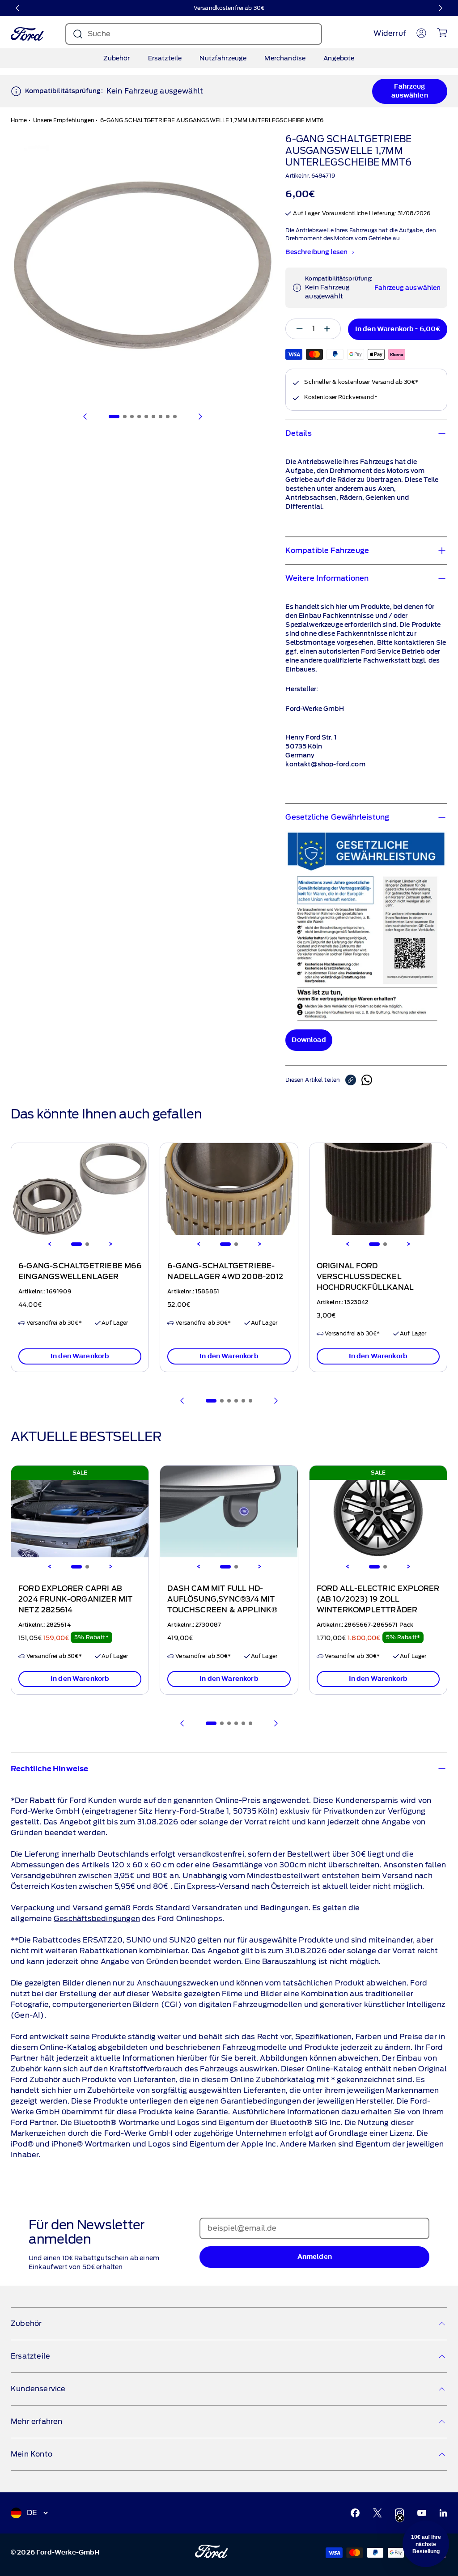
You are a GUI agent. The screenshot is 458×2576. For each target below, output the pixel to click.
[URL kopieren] (353, 1080)
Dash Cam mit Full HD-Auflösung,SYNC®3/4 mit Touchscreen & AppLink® (222, 1599)
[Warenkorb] (442, 33)
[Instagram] (399, 2513)
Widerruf (390, 33)
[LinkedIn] (443, 2513)
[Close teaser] (400, 2518)
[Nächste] (440, 8)
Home (19, 120)
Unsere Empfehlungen (64, 120)
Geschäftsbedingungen (97, 1919)
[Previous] (50, 1244)
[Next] (110, 1244)
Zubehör (117, 58)
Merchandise (285, 58)
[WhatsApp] (367, 1080)
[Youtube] (422, 2513)
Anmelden (315, 2257)
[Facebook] (355, 2513)
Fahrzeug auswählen (409, 91)
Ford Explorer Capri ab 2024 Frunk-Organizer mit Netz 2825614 (76, 1599)
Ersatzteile (165, 58)
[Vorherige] (18, 8)
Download (309, 1040)
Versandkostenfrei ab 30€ (229, 8)
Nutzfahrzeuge (223, 58)
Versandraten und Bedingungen (250, 1908)
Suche (99, 34)
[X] (377, 2513)
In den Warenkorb (80, 1356)
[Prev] (182, 1401)
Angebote (339, 58)
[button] (426, 2544)
